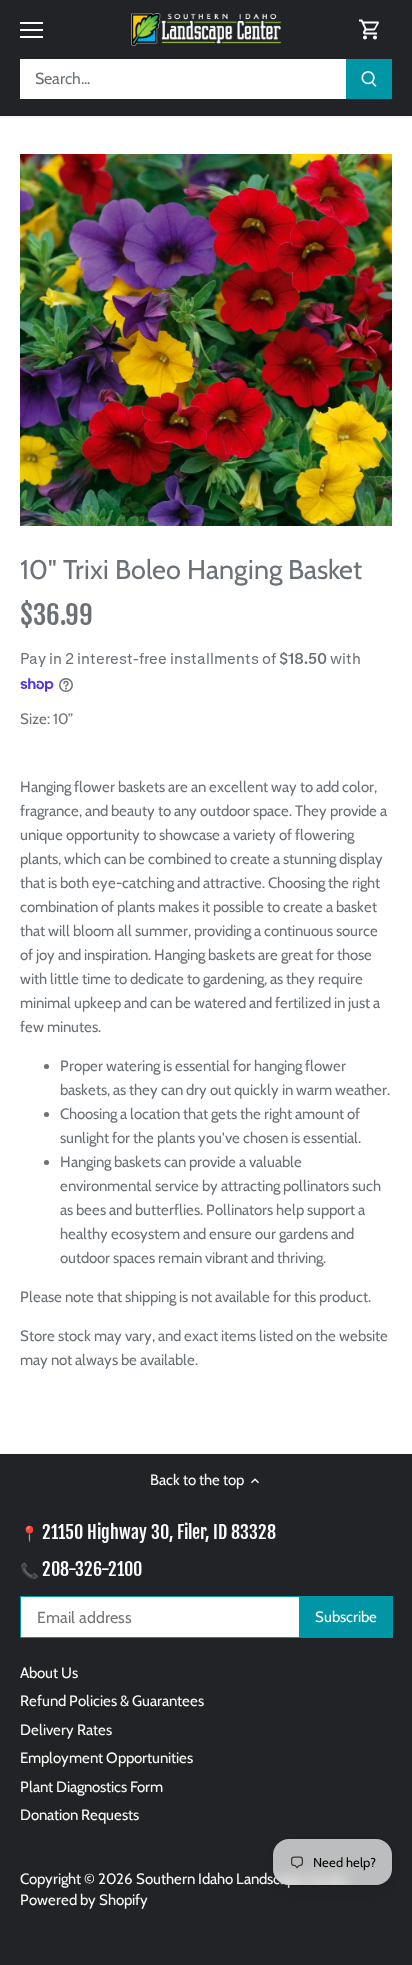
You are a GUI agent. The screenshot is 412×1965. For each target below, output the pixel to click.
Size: (35, 719)
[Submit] (369, 79)
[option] (206, 340)
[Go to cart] (370, 29)
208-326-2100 (92, 1569)
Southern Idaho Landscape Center (242, 1879)
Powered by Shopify (84, 1900)
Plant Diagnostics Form (91, 1787)
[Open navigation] (31, 30)
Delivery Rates (66, 1730)
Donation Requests (79, 1815)
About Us (49, 1673)
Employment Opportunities (106, 1758)
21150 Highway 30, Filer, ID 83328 (159, 1532)
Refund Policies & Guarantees (112, 1701)
